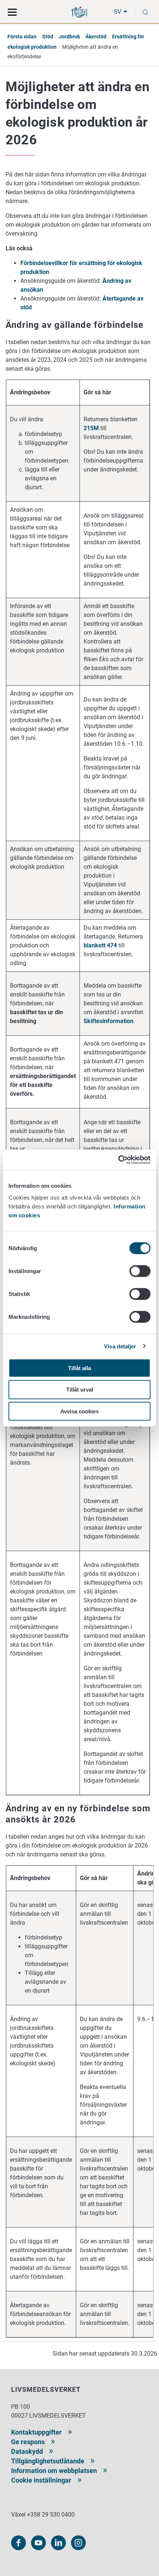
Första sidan (22, 37)
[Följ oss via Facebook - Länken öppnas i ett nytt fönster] (18, 2543)
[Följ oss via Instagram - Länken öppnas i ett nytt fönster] (78, 2543)
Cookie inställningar (41, 2480)
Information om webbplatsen (54, 2471)
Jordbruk (69, 37)
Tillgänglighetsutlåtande (48, 2461)
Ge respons (28, 2442)
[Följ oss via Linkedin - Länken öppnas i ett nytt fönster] (58, 2543)
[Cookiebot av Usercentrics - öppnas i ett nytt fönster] (118, 1160)
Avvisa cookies (79, 1411)
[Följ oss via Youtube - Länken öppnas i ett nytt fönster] (38, 2543)
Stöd (48, 37)
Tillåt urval (80, 1390)
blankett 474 (100, 945)
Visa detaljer (120, 1346)
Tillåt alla (79, 1368)
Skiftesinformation (109, 1021)
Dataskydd (27, 2451)
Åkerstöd (96, 37)
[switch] (140, 1271)
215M (91, 428)
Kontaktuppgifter (36, 2432)
